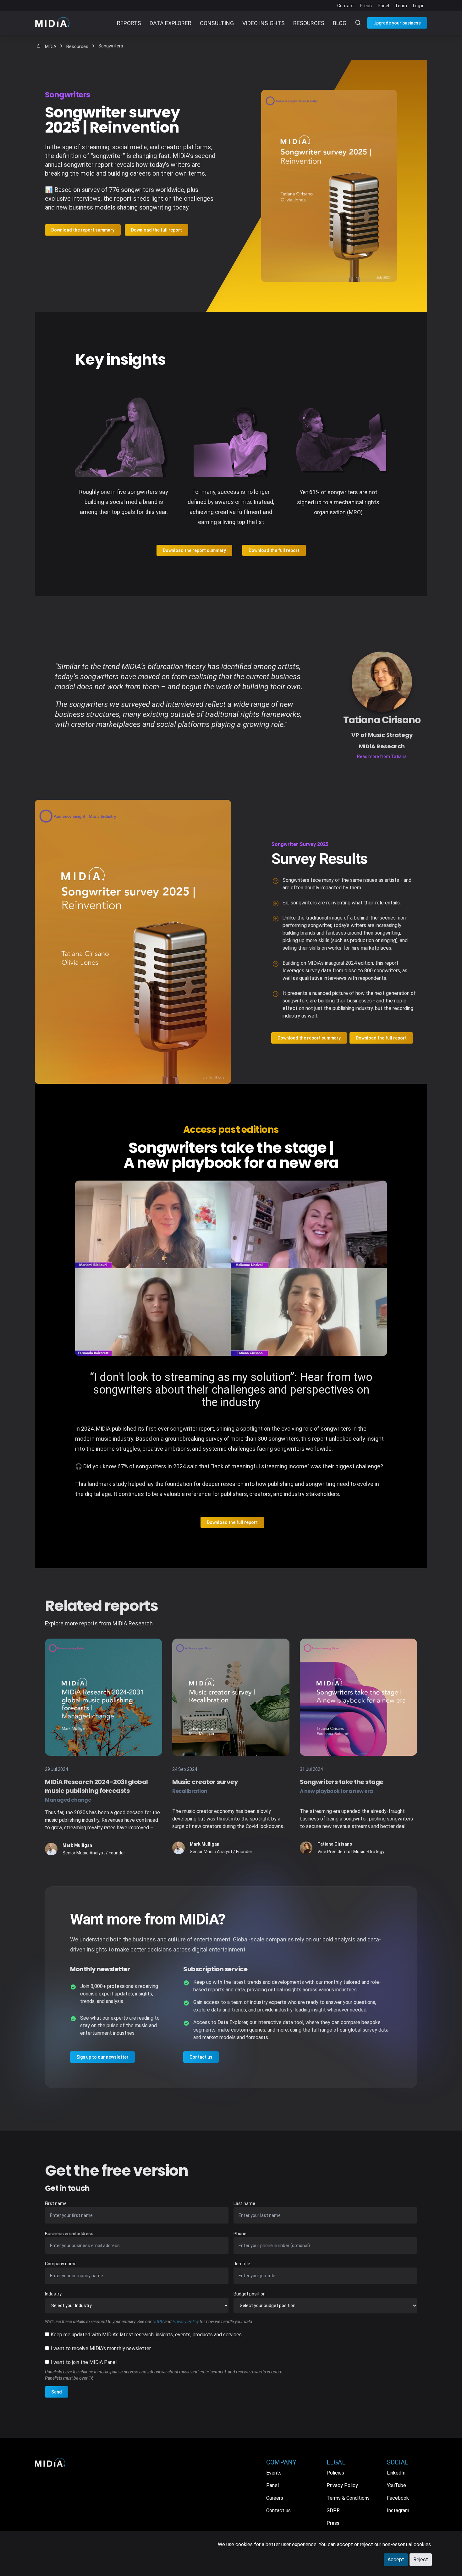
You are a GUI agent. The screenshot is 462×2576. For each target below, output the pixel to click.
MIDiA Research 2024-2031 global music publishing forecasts (96, 1790)
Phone (240, 2234)
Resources (309, 23)
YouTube (396, 2485)
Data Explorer (170, 23)
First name (56, 2203)
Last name (244, 2203)
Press (366, 6)
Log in (419, 6)
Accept (396, 2560)
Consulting (217, 23)
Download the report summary (83, 230)
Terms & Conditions (348, 2498)
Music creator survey (205, 1786)
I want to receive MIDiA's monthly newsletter (101, 2348)
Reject (421, 2560)
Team (401, 6)
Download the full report (157, 230)
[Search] (354, 23)
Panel (383, 6)
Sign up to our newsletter (102, 2057)
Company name (61, 2264)
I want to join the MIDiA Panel (84, 2362)
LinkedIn (396, 2473)
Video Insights (264, 23)
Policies (335, 2473)
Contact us (201, 2057)
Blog (340, 23)
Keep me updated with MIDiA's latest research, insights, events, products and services (146, 2335)
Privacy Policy (186, 2322)
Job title (242, 2264)
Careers (275, 2498)
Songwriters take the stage (342, 1786)
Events (274, 2473)
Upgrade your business (397, 23)
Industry (53, 2294)
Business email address (69, 2234)
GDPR (158, 2322)
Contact (346, 6)
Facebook (398, 2498)
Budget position (250, 2294)
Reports (129, 23)
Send (57, 2392)
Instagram (398, 2511)
